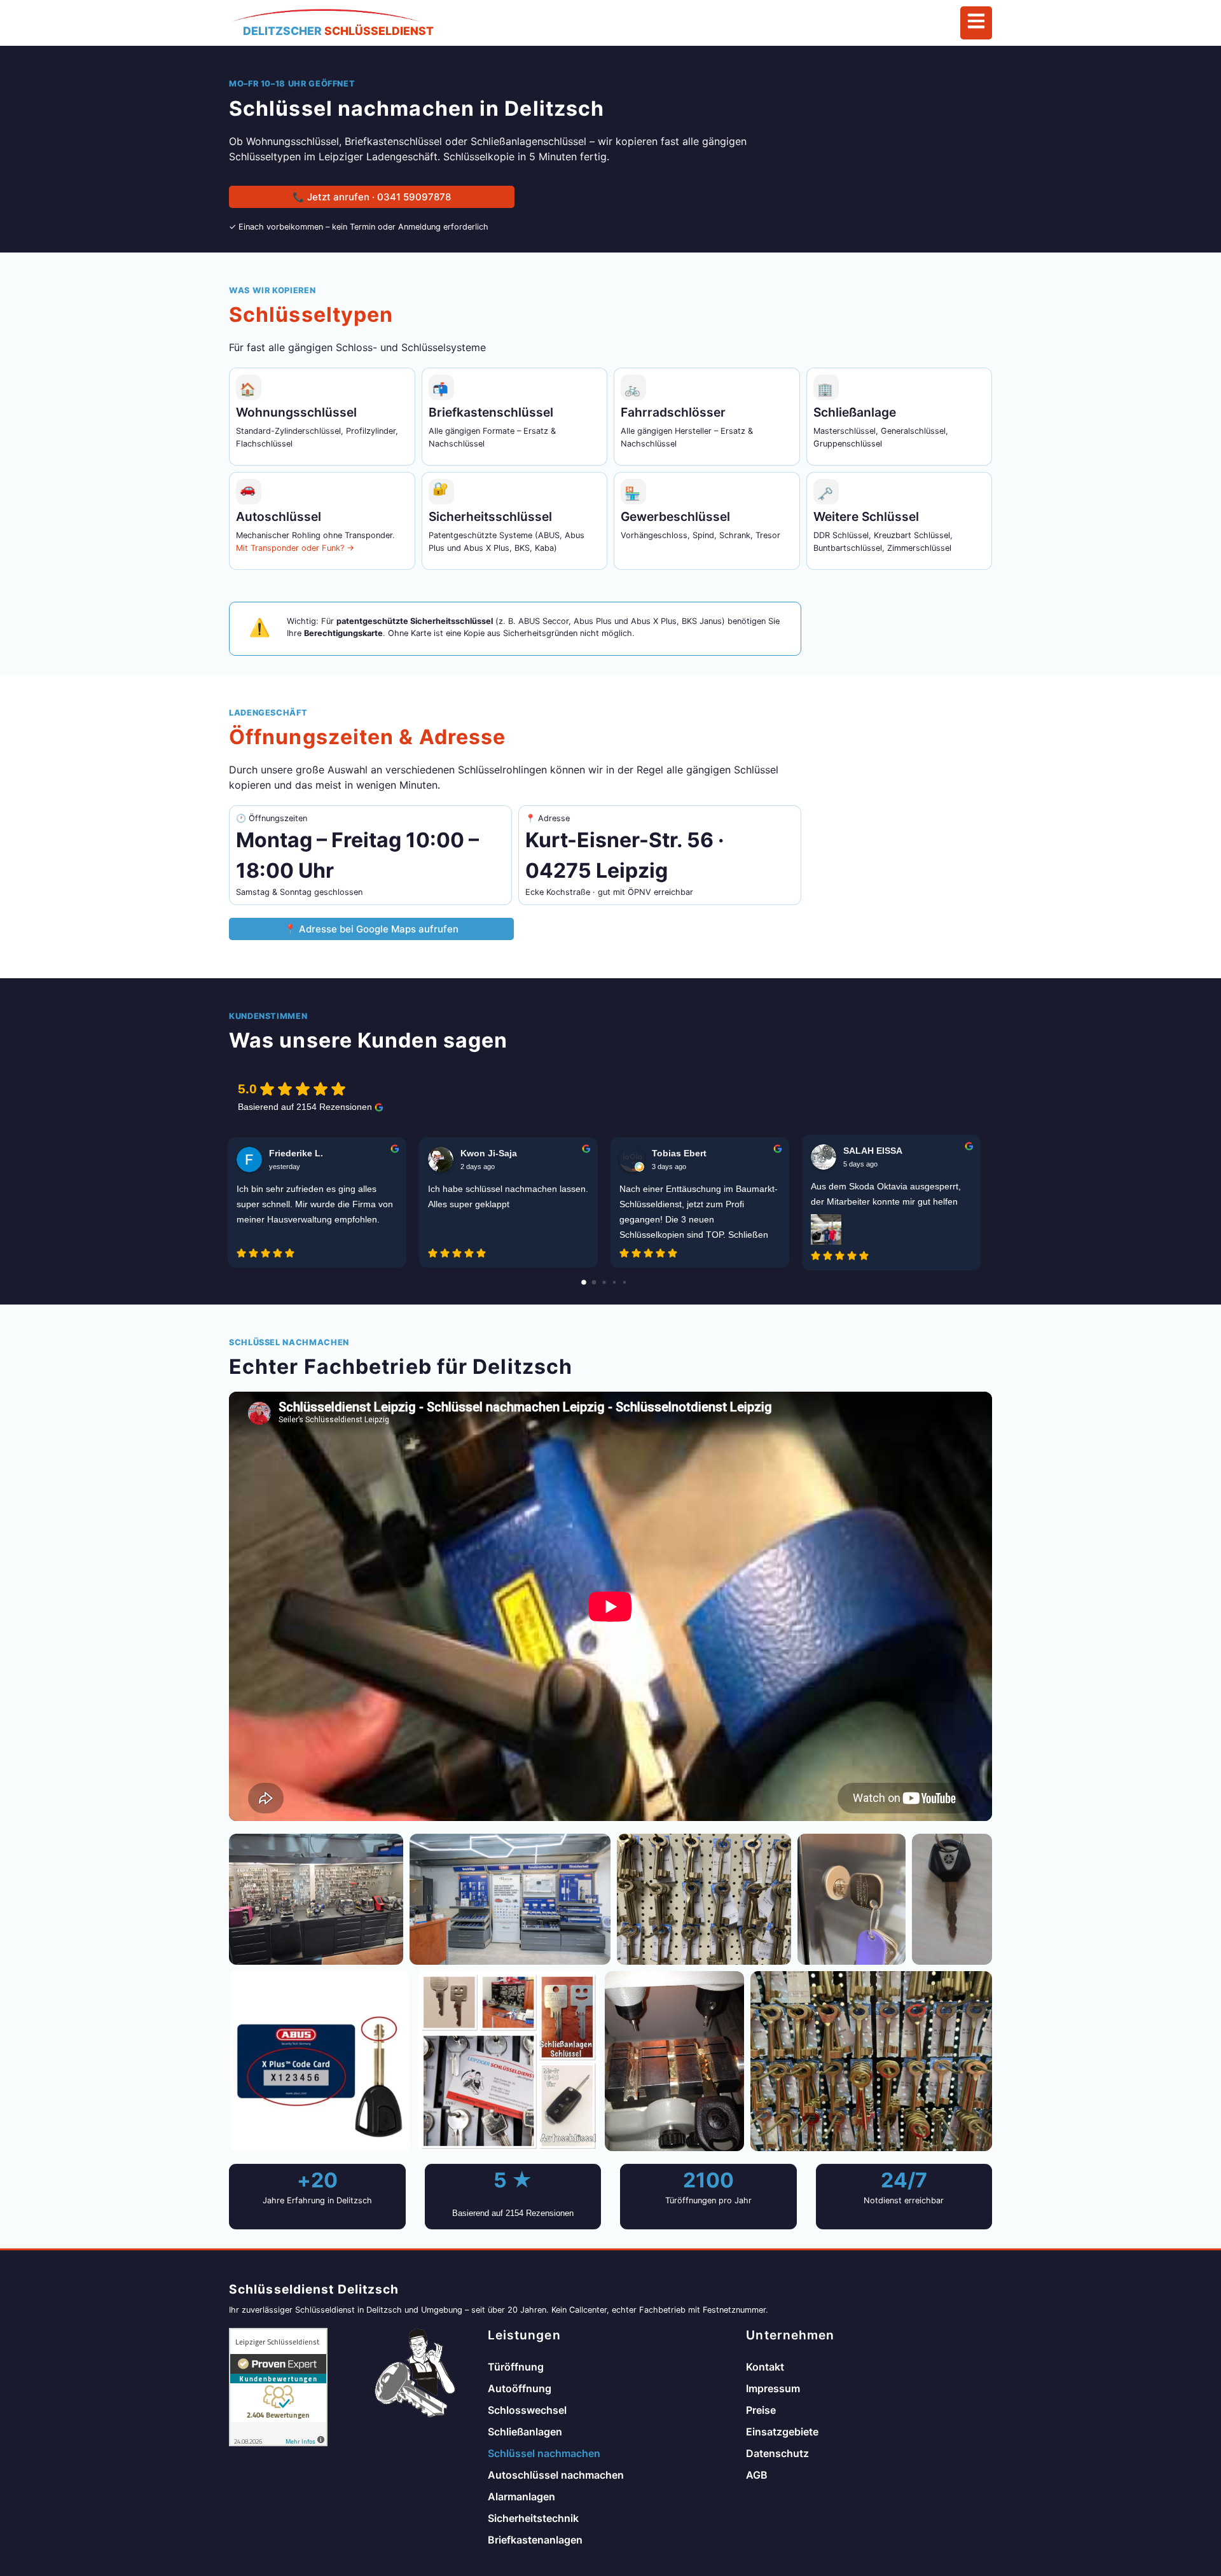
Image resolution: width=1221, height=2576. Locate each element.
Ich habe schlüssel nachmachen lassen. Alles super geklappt (508, 1196)
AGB (757, 2475)
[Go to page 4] (624, 1282)
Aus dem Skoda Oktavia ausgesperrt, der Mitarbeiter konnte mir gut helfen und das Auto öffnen (886, 1195)
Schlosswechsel (527, 2410)
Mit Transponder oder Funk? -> (295, 548)
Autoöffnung (520, 2388)
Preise (761, 2410)
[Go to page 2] (604, 1282)
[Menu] (976, 23)
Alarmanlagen (521, 2496)
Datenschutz (777, 2453)
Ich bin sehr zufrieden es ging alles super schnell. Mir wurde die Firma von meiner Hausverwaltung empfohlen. (315, 1204)
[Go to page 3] (614, 1282)
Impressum (773, 2388)
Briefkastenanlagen (535, 2540)
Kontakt (765, 2367)
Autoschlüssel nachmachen (556, 2475)
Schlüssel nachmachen (544, 2453)
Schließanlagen (525, 2432)
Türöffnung (516, 2367)
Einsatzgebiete (782, 2432)
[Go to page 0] (584, 1282)
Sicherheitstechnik (533, 2518)
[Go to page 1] (594, 1282)
